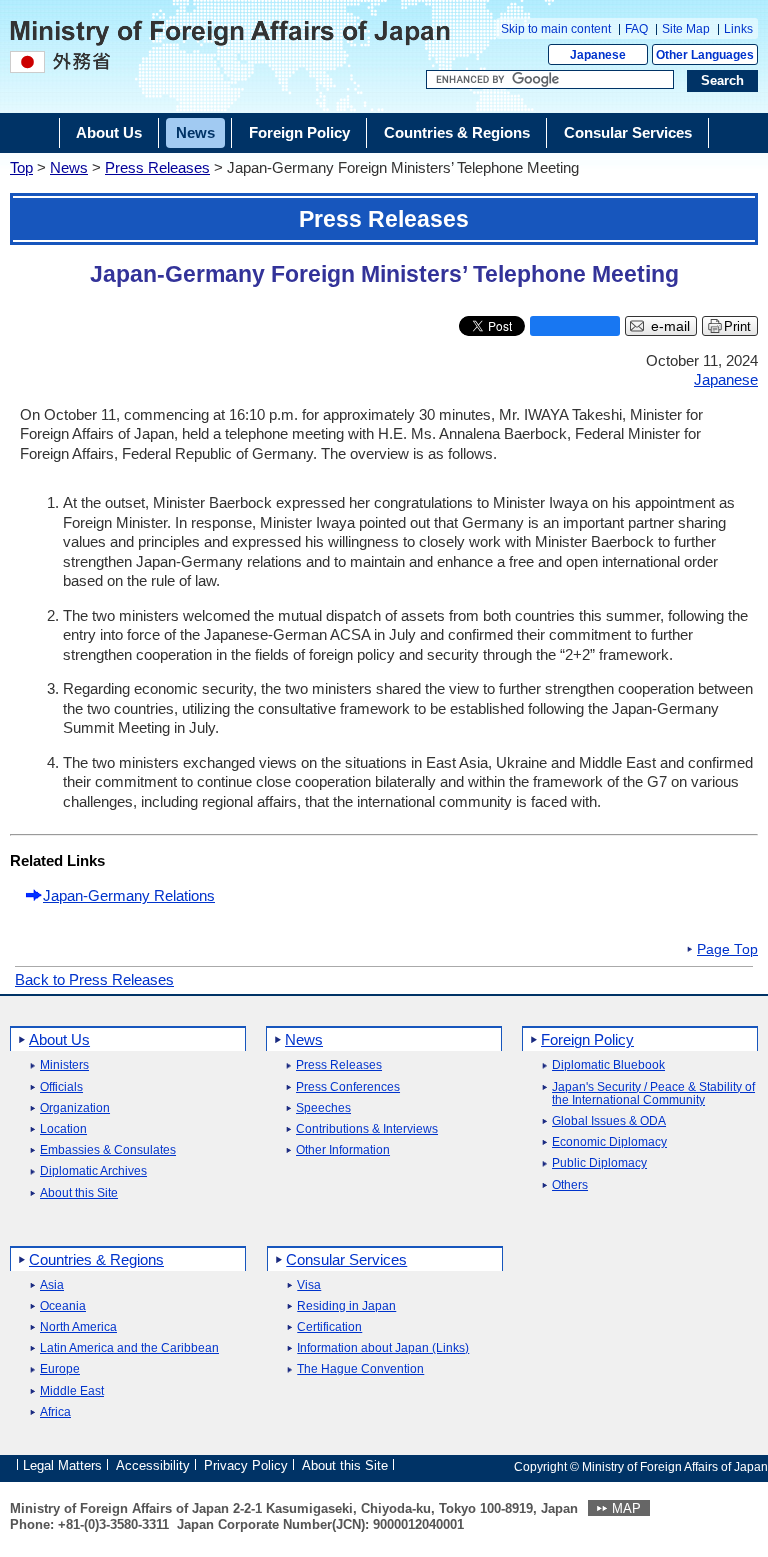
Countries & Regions (96, 1259)
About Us (59, 1039)
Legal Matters (62, 1465)
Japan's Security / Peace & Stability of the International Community (653, 1094)
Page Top (727, 950)
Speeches (323, 1108)
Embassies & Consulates (108, 1150)
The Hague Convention (360, 1369)
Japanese (598, 55)
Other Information (343, 1150)
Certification (329, 1327)
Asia (52, 1285)
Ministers (64, 1065)
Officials (61, 1087)
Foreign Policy (587, 1039)
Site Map (686, 29)
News (69, 167)
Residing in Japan (346, 1306)
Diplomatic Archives (93, 1171)
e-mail (670, 326)
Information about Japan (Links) (383, 1348)
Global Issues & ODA (609, 1121)
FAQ (636, 29)
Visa (309, 1285)
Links (738, 29)
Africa (55, 1412)
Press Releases (157, 167)
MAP (626, 1508)
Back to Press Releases (94, 979)
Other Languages (705, 55)
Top (21, 167)
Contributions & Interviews (367, 1129)
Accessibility (153, 1465)
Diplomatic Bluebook (608, 1065)
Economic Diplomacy (609, 1142)
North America (78, 1327)
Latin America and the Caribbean (129, 1348)
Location (63, 1129)
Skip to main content (556, 29)
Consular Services (346, 1259)
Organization (75, 1108)
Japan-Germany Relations (129, 895)
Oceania (63, 1306)
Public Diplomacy (599, 1163)
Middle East (72, 1391)
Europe (60, 1369)
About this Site (79, 1193)
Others (570, 1185)
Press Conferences (348, 1087)
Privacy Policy (246, 1465)
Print (737, 326)
